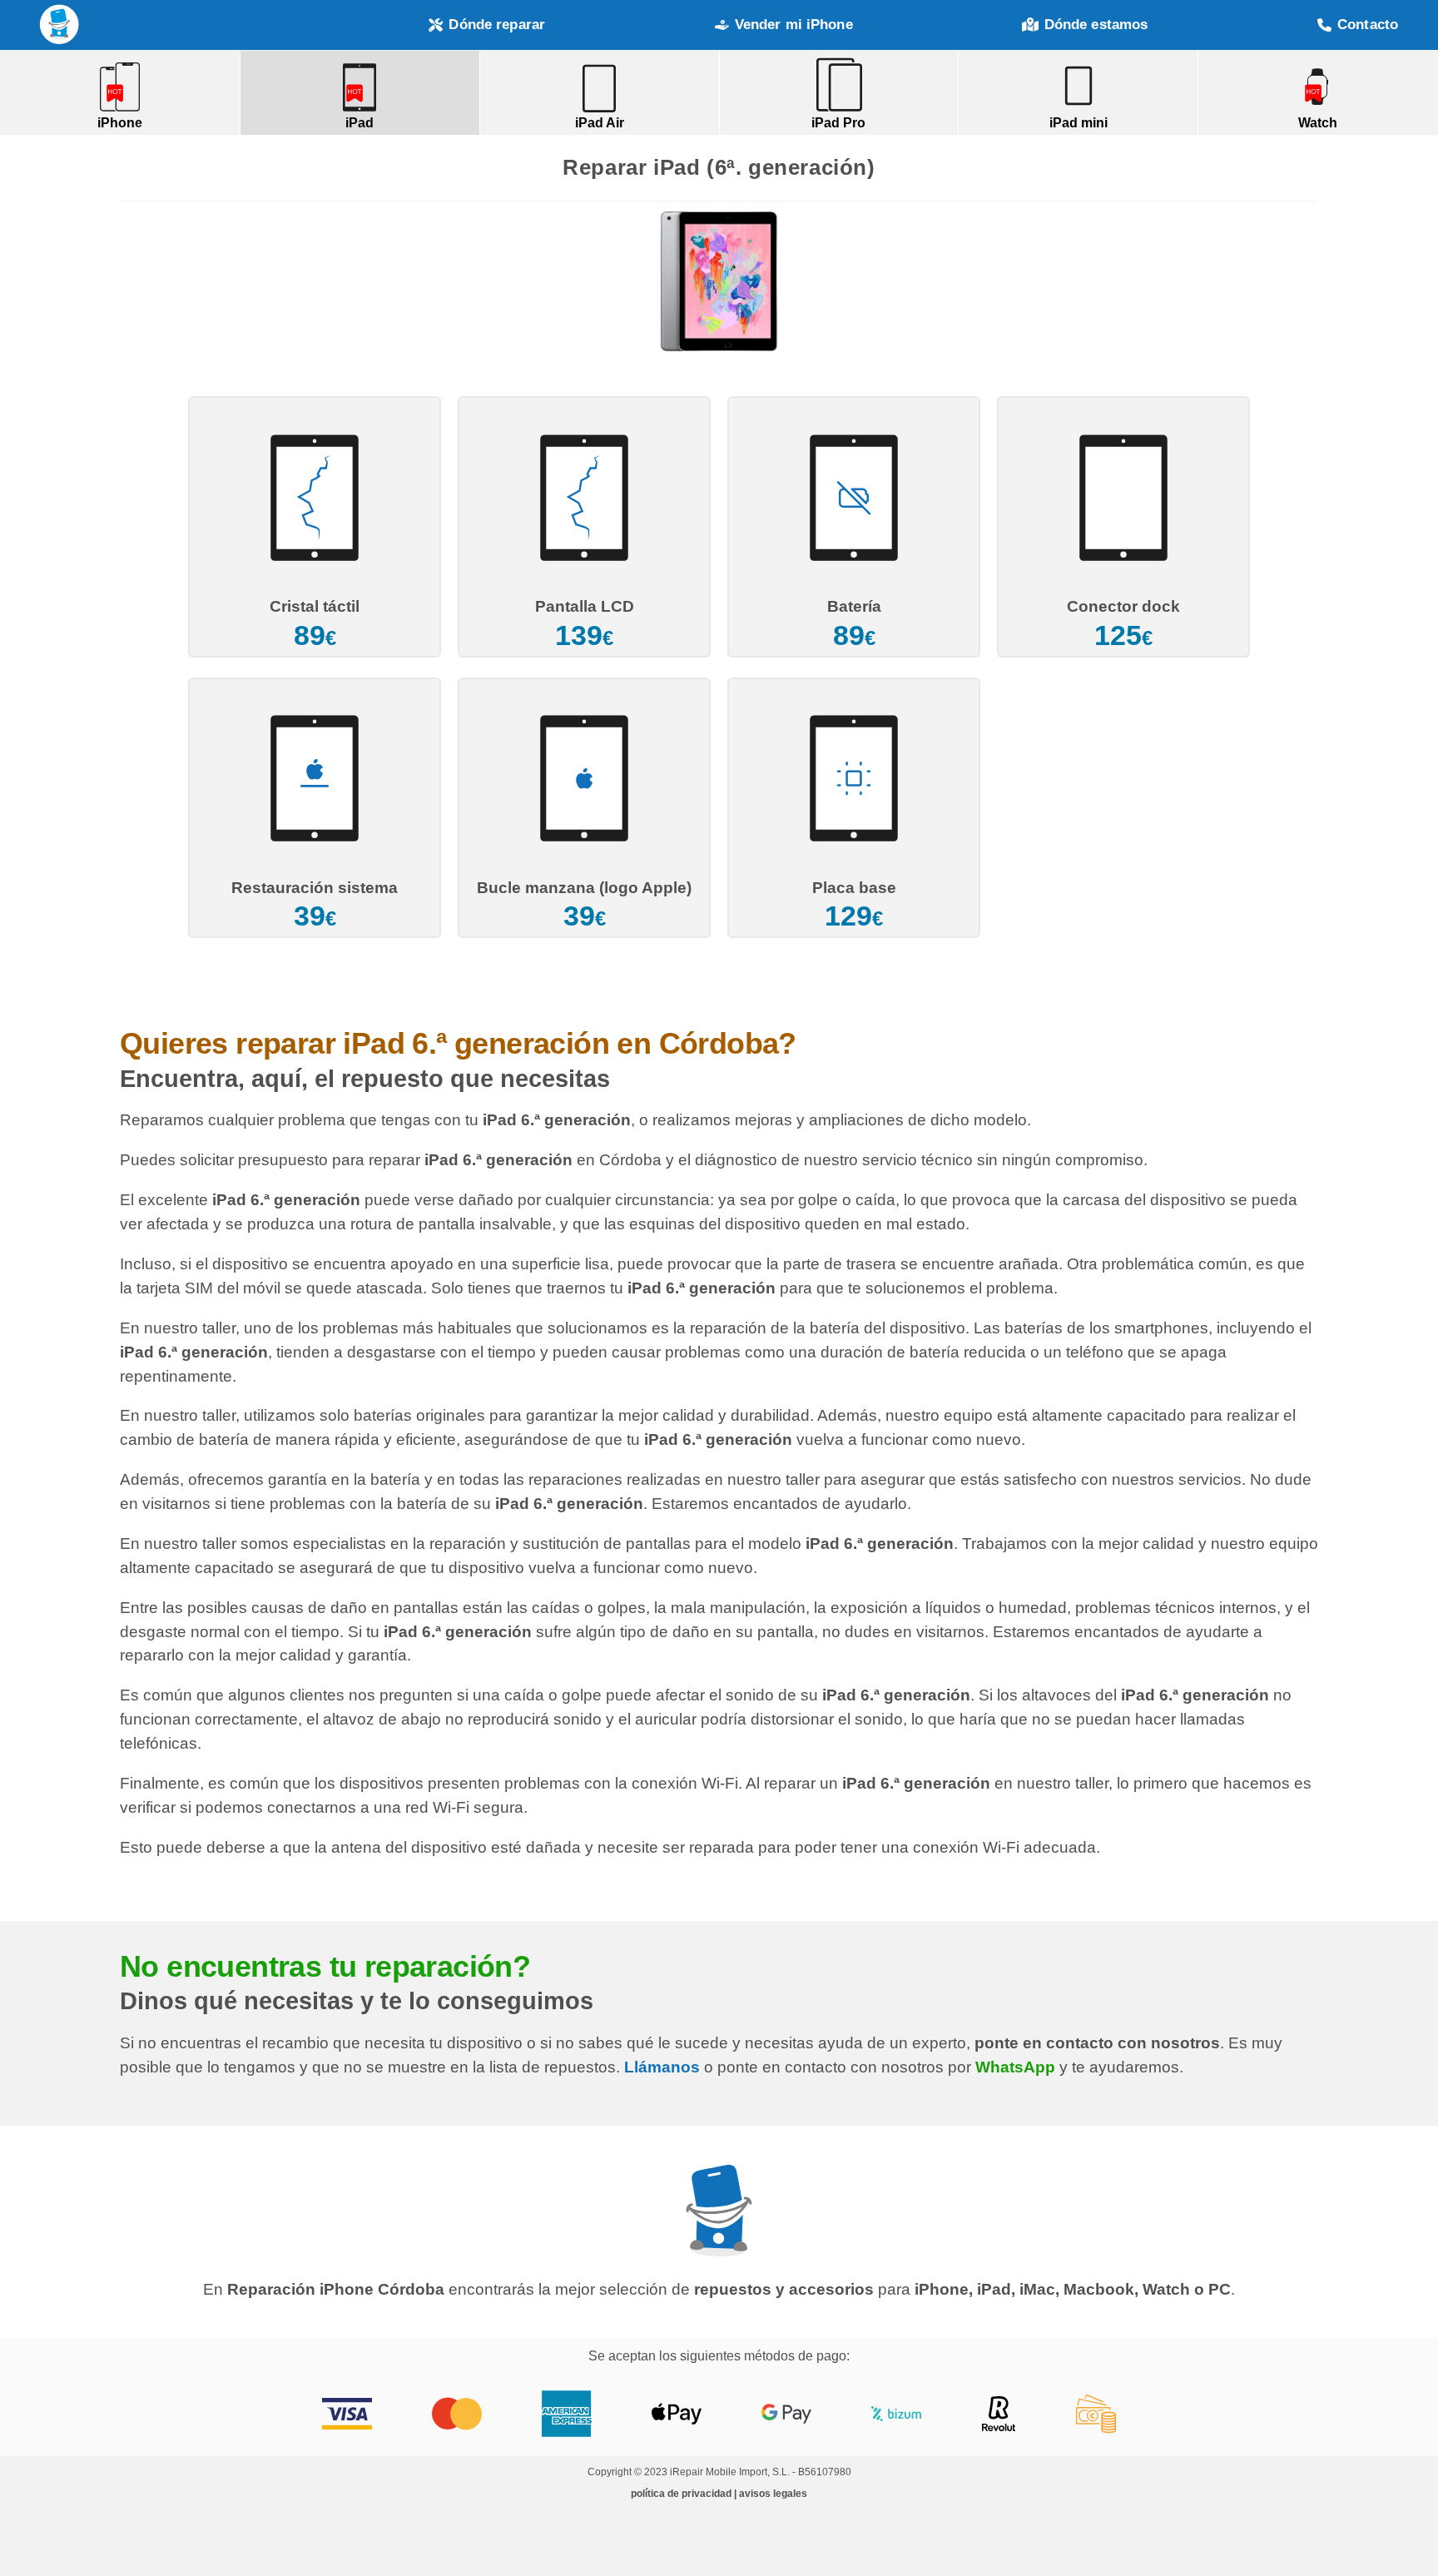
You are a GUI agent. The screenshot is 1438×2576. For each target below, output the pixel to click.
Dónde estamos (1096, 25)
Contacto (1368, 25)
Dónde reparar (497, 25)
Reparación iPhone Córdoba (60, 25)
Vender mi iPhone (794, 25)
